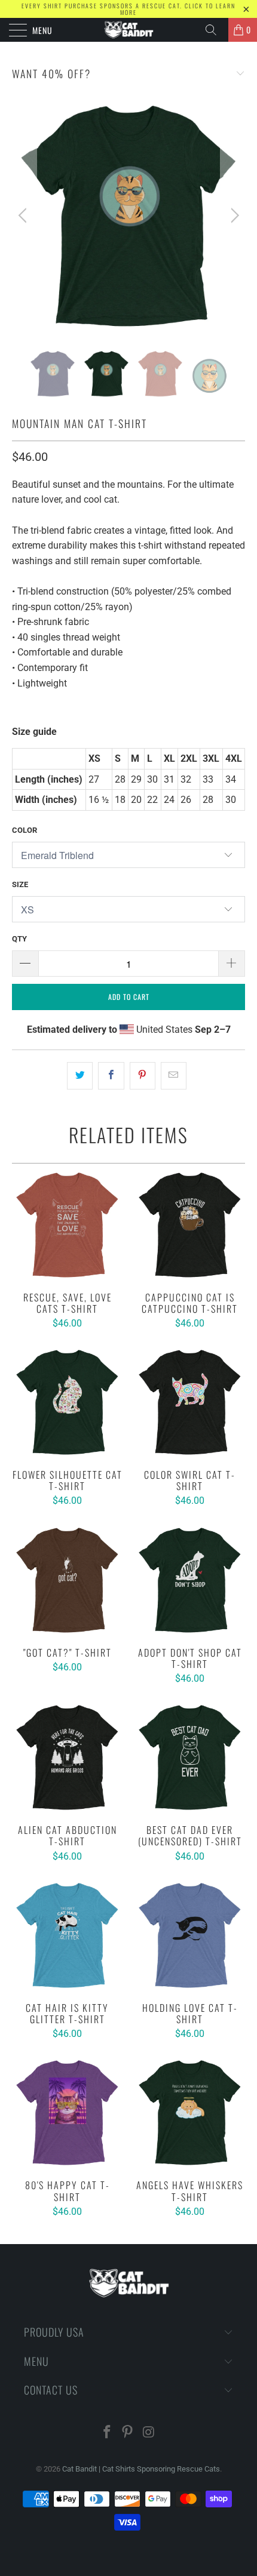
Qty (19, 939)
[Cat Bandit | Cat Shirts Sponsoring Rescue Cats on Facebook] (107, 2433)
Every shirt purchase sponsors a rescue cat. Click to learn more (128, 9)
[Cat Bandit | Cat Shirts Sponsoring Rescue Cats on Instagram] (149, 2433)
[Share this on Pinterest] (143, 1076)
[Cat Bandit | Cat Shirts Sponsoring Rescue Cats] (129, 30)
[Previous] (24, 216)
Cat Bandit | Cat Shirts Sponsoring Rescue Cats (141, 2469)
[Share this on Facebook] (111, 1076)
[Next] (233, 216)
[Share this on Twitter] (80, 1076)
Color (25, 830)
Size (20, 884)
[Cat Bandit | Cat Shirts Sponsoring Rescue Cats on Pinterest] (128, 2433)
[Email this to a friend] (174, 1076)
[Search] (215, 30)
